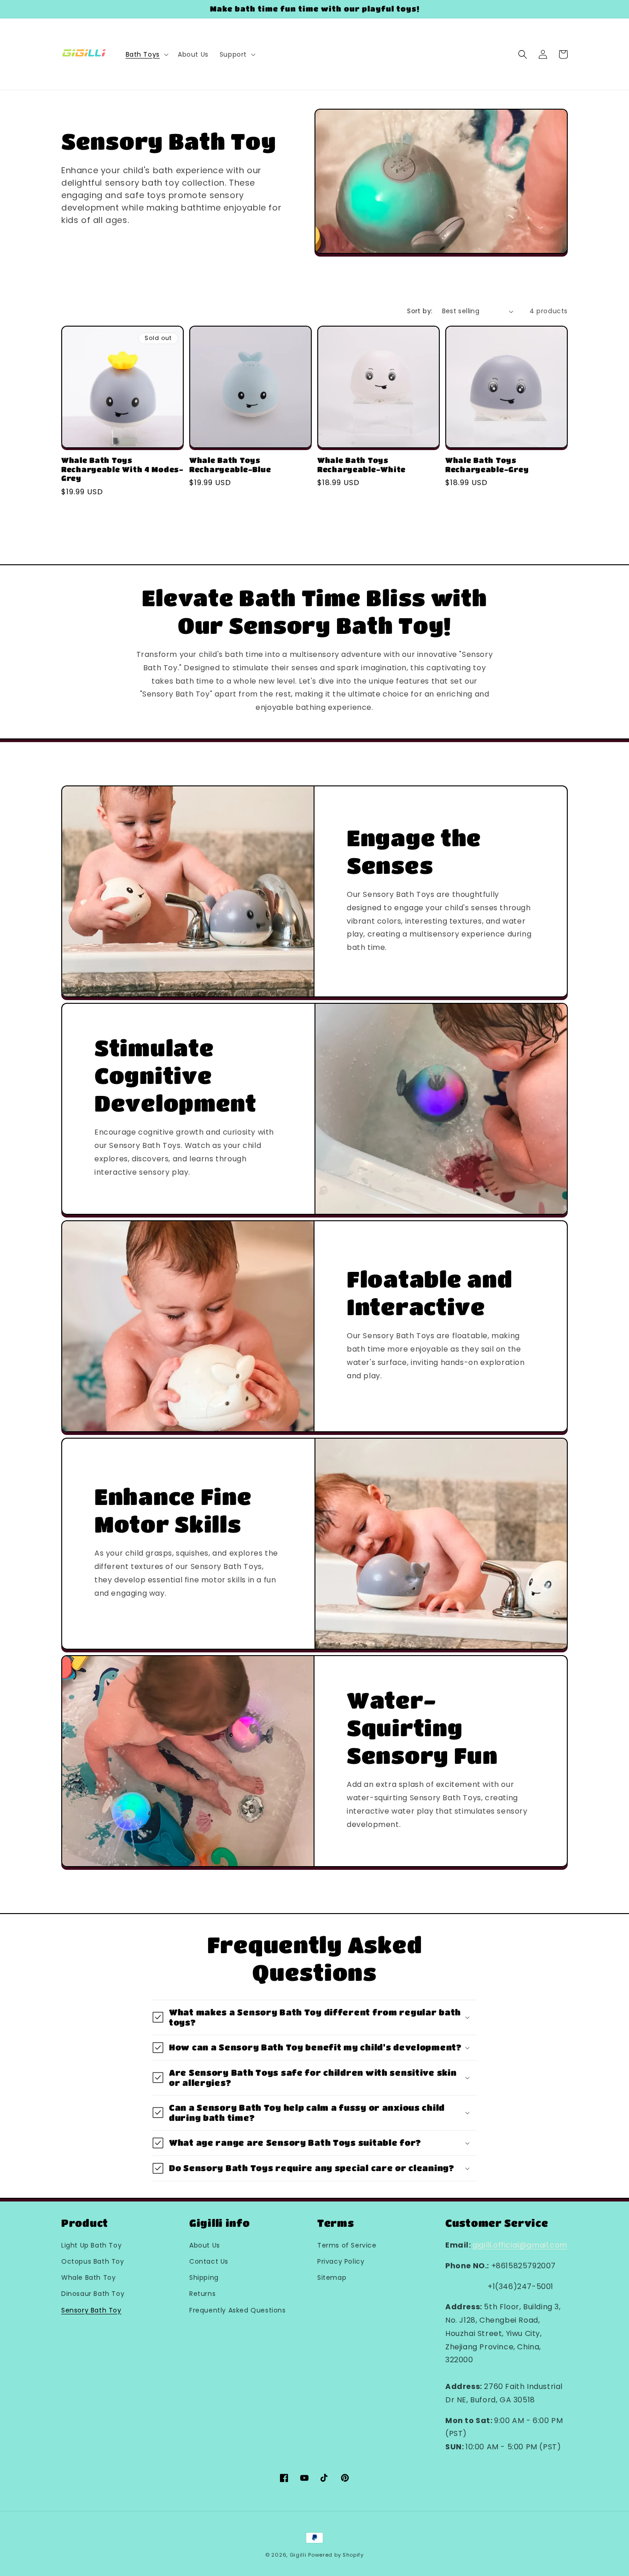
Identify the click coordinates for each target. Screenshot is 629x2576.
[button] (146, 54)
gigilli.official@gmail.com (520, 2245)
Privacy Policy (341, 2261)
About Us (205, 2245)
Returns (202, 2294)
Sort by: (420, 311)
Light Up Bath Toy (91, 2245)
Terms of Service (347, 2245)
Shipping (204, 2277)
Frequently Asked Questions (238, 2310)
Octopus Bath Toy (93, 2261)
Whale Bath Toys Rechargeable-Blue (230, 465)
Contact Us (209, 2261)
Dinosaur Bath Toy (93, 2294)
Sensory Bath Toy (91, 2310)
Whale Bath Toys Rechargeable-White (361, 465)
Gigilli (298, 2555)
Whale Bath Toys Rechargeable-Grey (487, 465)
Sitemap (332, 2277)
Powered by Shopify (336, 2555)
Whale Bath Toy (88, 2277)
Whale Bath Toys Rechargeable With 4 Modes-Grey (122, 469)
